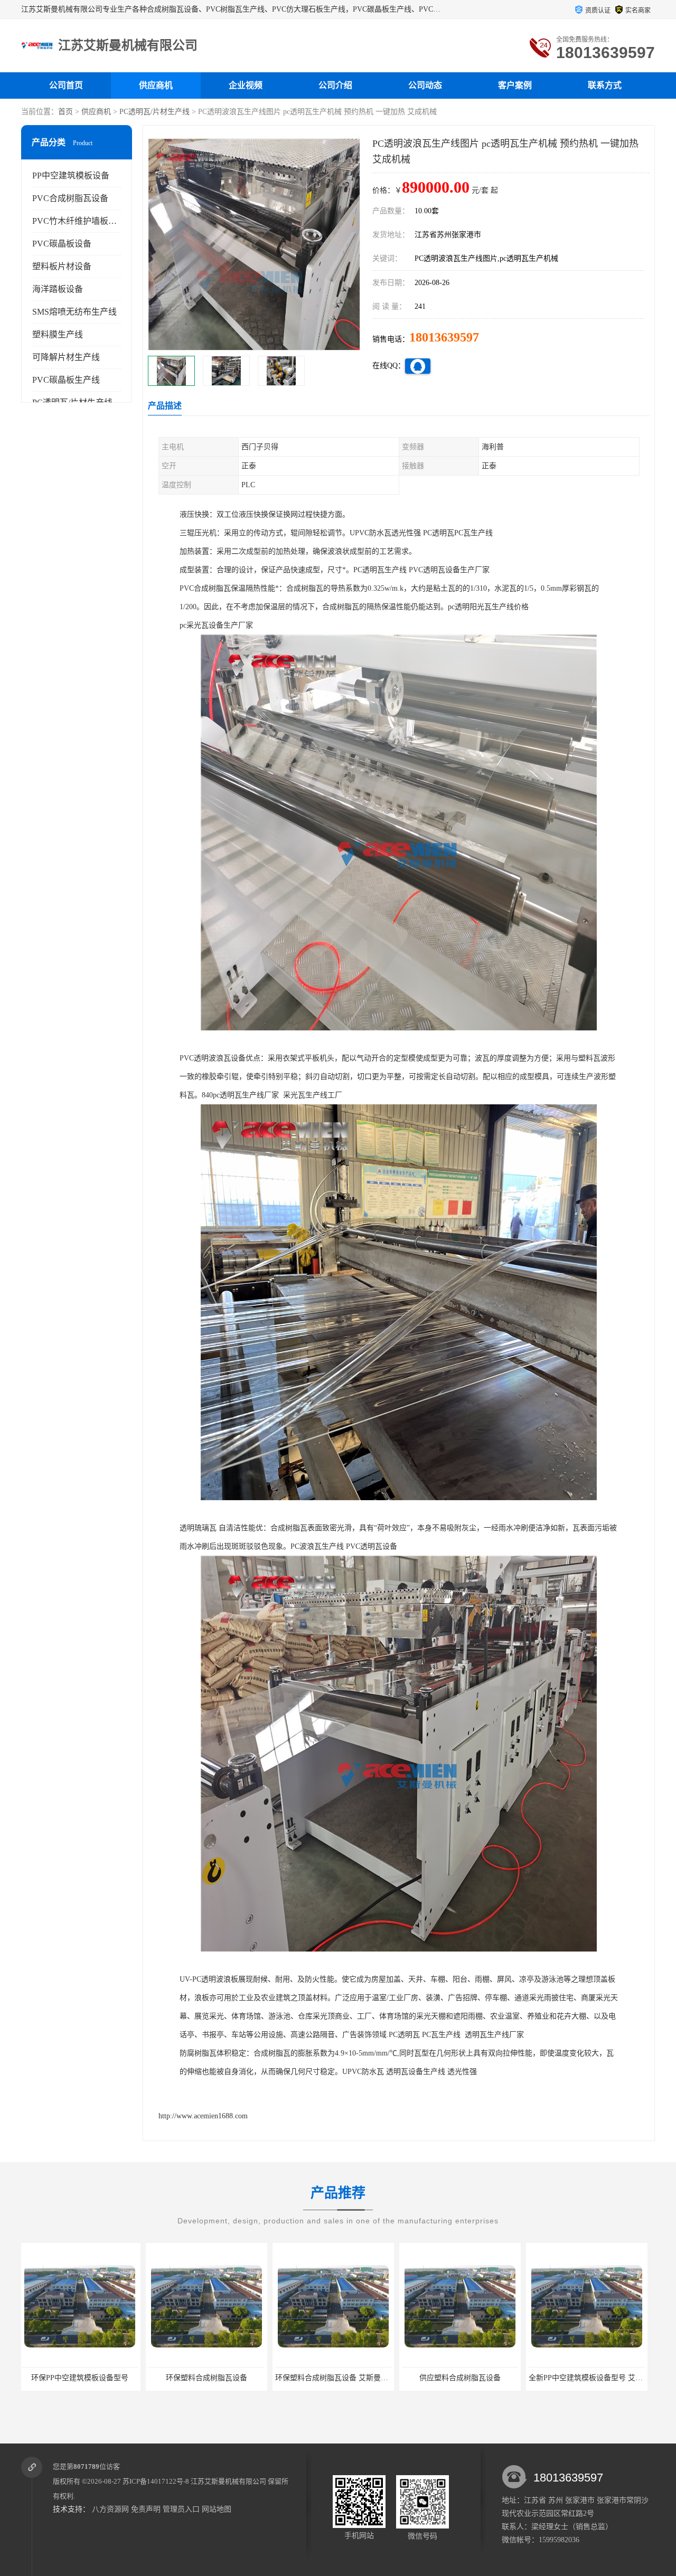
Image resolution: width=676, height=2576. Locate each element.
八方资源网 (110, 2509)
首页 (65, 112)
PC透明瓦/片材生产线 (154, 112)
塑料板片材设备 (62, 266)
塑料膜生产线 (58, 334)
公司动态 (425, 85)
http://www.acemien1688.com (203, 2116)
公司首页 (66, 85)
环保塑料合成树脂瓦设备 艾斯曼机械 (183, 2378)
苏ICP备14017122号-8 (156, 2481)
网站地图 (217, 2509)
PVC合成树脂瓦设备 (70, 198)
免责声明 (146, 2509)
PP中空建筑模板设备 (71, 176)
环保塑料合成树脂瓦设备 (54, 2378)
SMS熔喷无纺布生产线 (74, 312)
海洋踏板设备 (58, 289)
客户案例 (515, 85)
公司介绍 (335, 85)
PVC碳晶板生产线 (66, 380)
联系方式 (605, 85)
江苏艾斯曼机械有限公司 (228, 2481)
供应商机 (156, 85)
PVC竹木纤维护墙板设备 (79, 221)
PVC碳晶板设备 (62, 244)
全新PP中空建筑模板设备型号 (561, 2378)
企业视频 (246, 85)
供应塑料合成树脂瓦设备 (307, 2378)
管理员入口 (181, 2509)
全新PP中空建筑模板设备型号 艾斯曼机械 (444, 2378)
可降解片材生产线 (66, 357)
